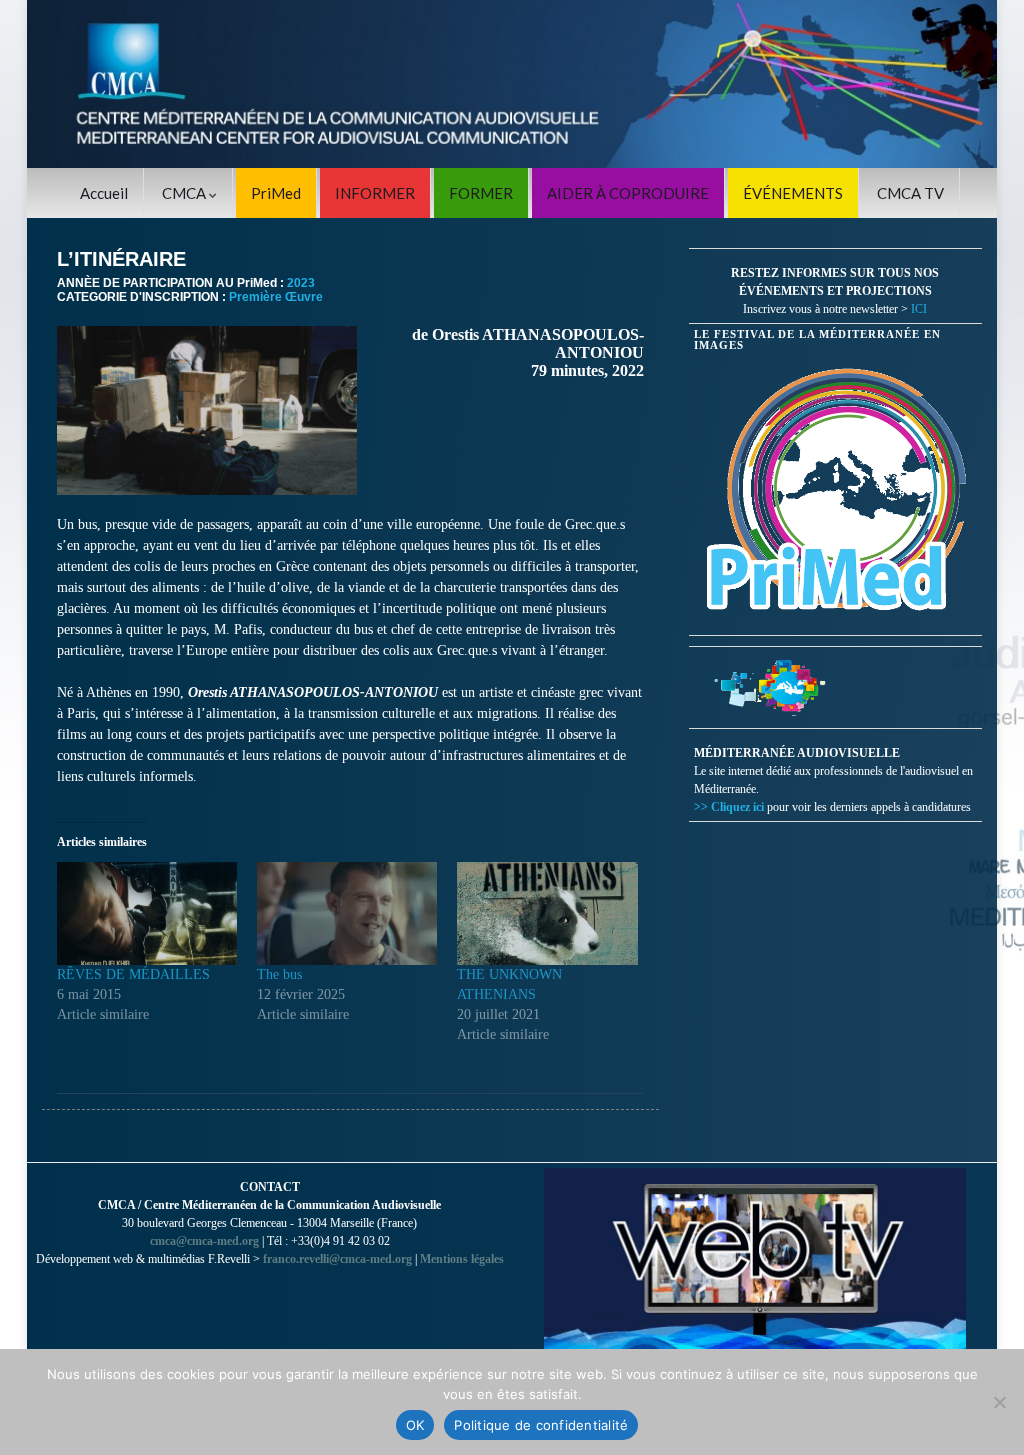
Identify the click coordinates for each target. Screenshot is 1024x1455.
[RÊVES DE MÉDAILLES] (147, 913)
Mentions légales (462, 1259)
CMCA (185, 193)
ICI (919, 309)
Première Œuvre (276, 297)
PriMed (276, 193)
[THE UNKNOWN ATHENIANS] (547, 913)
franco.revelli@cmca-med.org (337, 1259)
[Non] (999, 1402)
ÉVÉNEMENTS (793, 193)
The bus (279, 974)
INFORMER (375, 193)
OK (415, 1425)
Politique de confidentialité (541, 1425)
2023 (301, 283)
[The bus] (347, 913)
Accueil (104, 193)
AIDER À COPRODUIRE (628, 193)
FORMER (481, 193)
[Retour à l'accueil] (512, 84)
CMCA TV (910, 193)
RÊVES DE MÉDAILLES (133, 974)
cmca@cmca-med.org (204, 1241)
